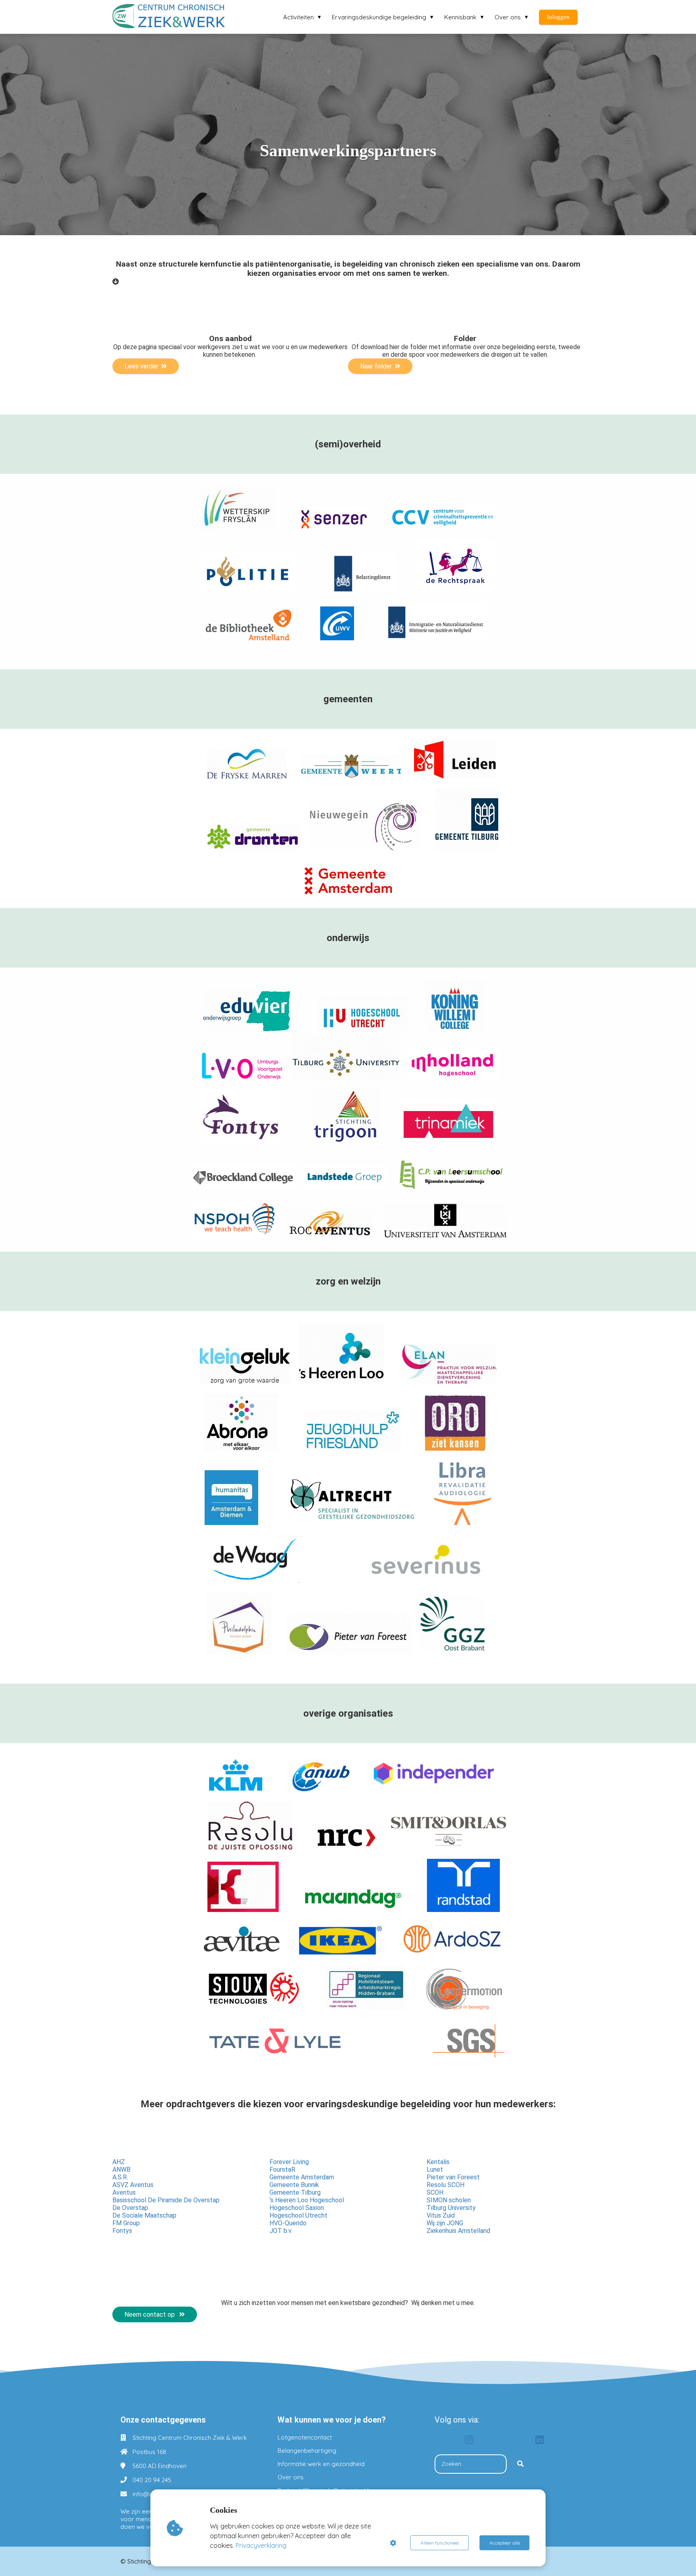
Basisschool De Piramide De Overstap (166, 2200)
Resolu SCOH (445, 2185)
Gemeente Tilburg (295, 2192)
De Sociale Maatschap (144, 2215)
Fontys (122, 2231)
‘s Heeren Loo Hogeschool (307, 2200)
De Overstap (130, 2208)
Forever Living (289, 2162)
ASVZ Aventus (133, 2185)
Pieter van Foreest (453, 2177)
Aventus (124, 2192)
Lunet (435, 2169)
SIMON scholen (449, 2200)
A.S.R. (120, 2177)
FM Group (126, 2223)
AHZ (119, 2162)
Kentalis (438, 2162)
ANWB (121, 2169)
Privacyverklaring (261, 2545)
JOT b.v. (281, 2231)
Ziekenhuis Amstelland (458, 2231)
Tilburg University (451, 2208)
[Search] (520, 2464)
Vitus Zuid (441, 2215)
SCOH (435, 2192)
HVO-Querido (288, 2223)
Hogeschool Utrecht (298, 2215)
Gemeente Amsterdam (302, 2177)
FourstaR (282, 2169)
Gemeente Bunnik (294, 2185)
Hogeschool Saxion (297, 2208)
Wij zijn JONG (445, 2223)
